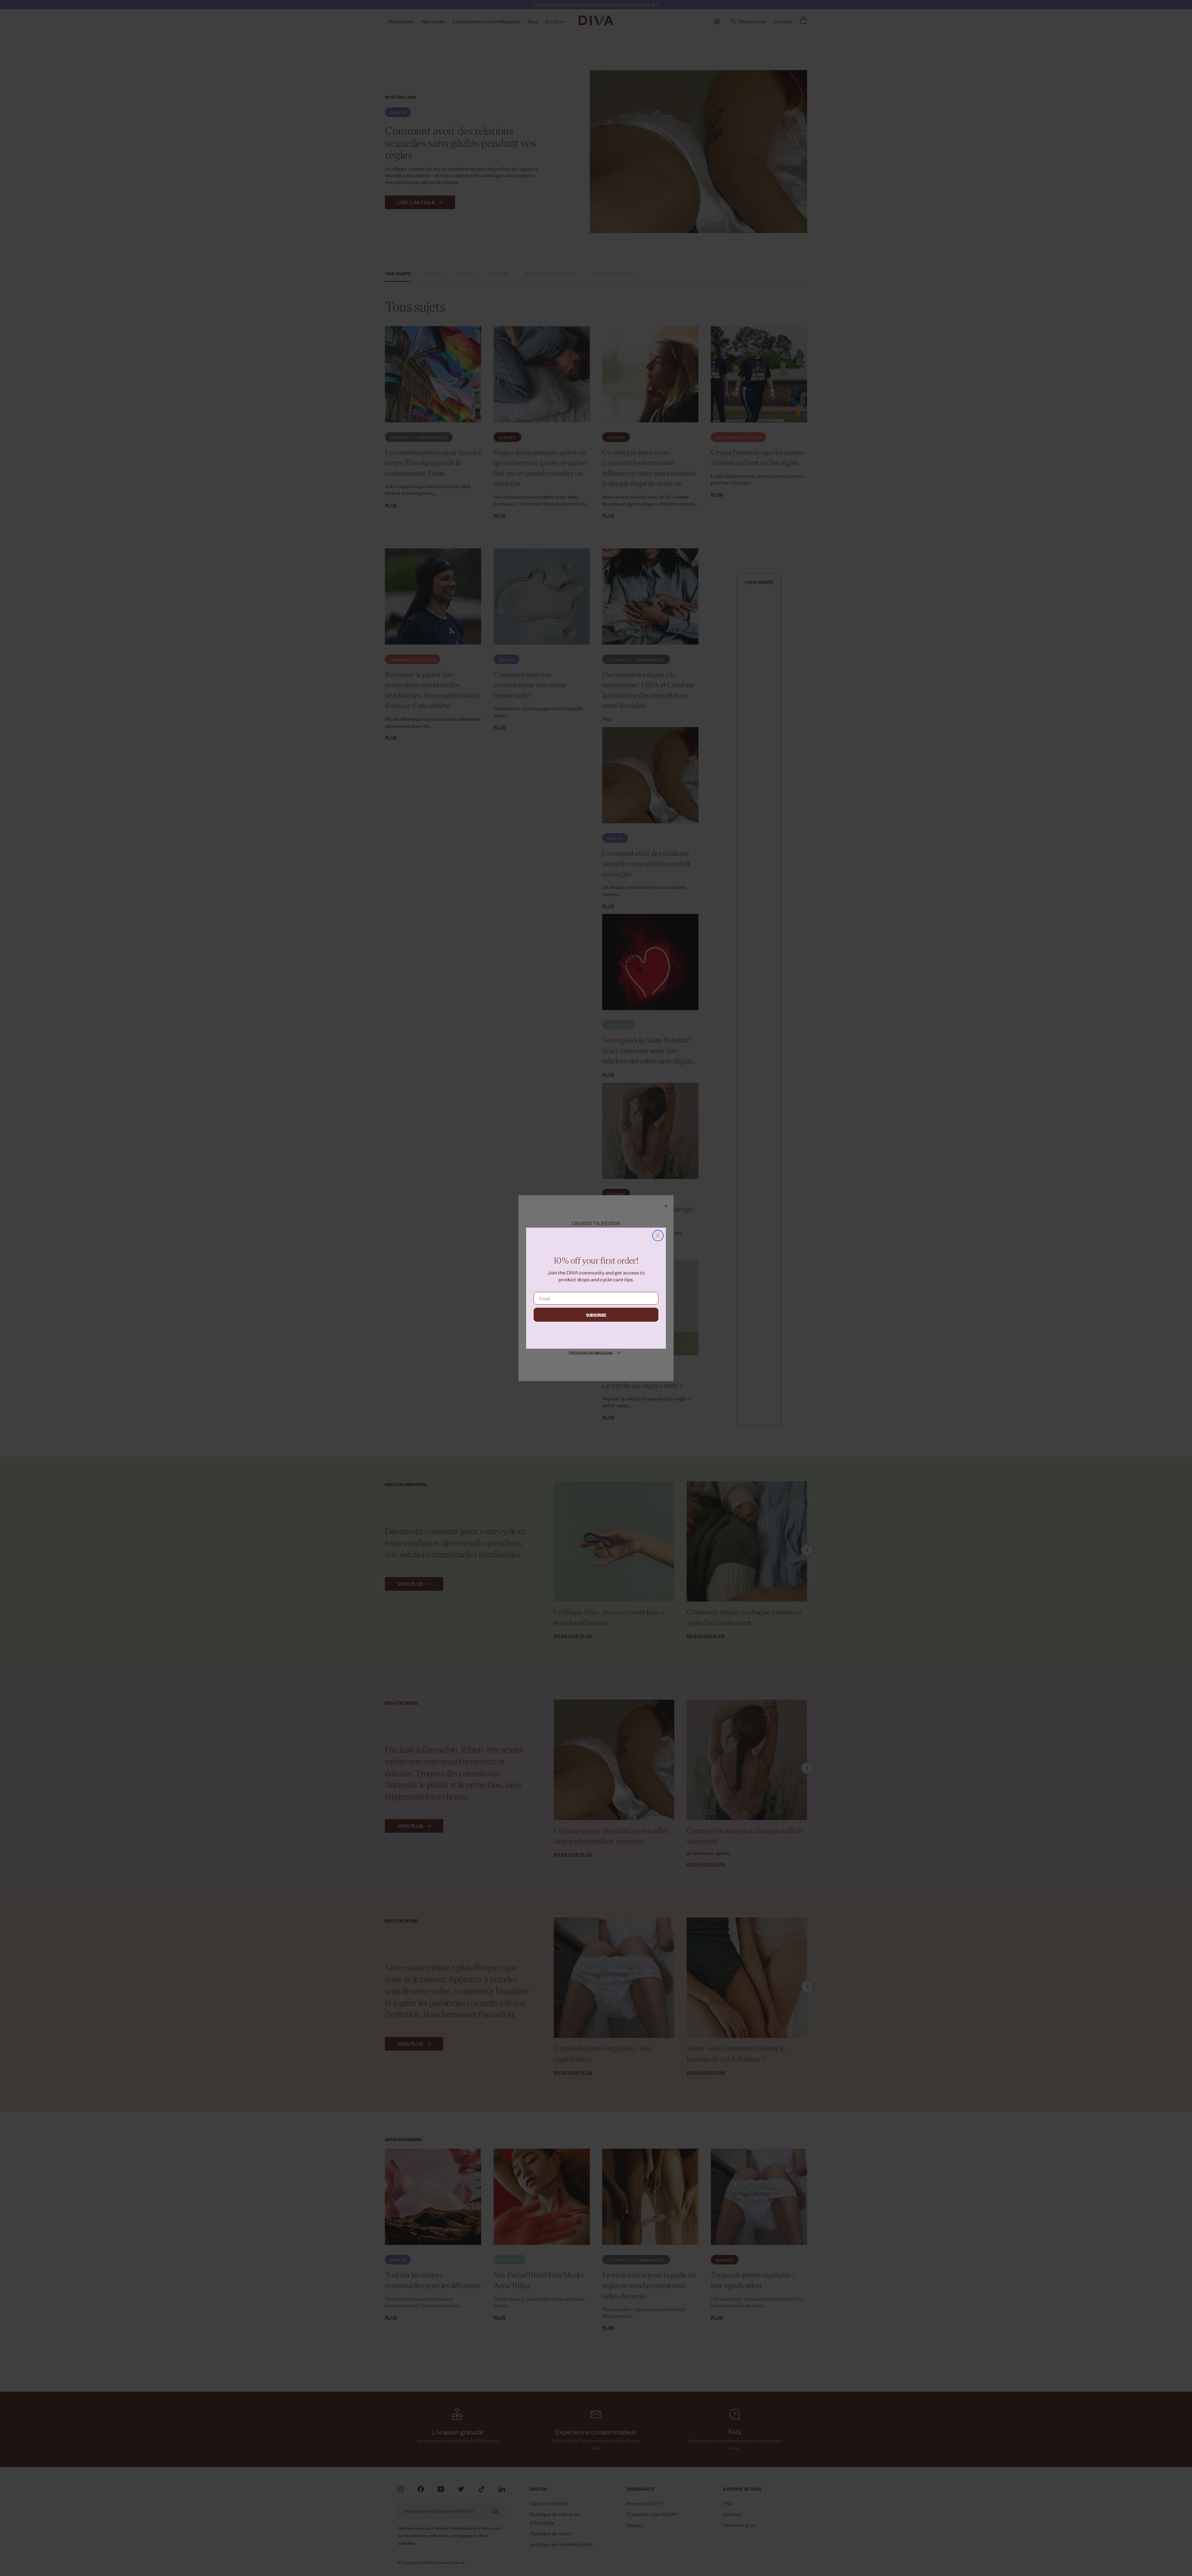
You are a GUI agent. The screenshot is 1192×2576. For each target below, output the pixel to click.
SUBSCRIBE (596, 1315)
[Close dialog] (658, 1236)
